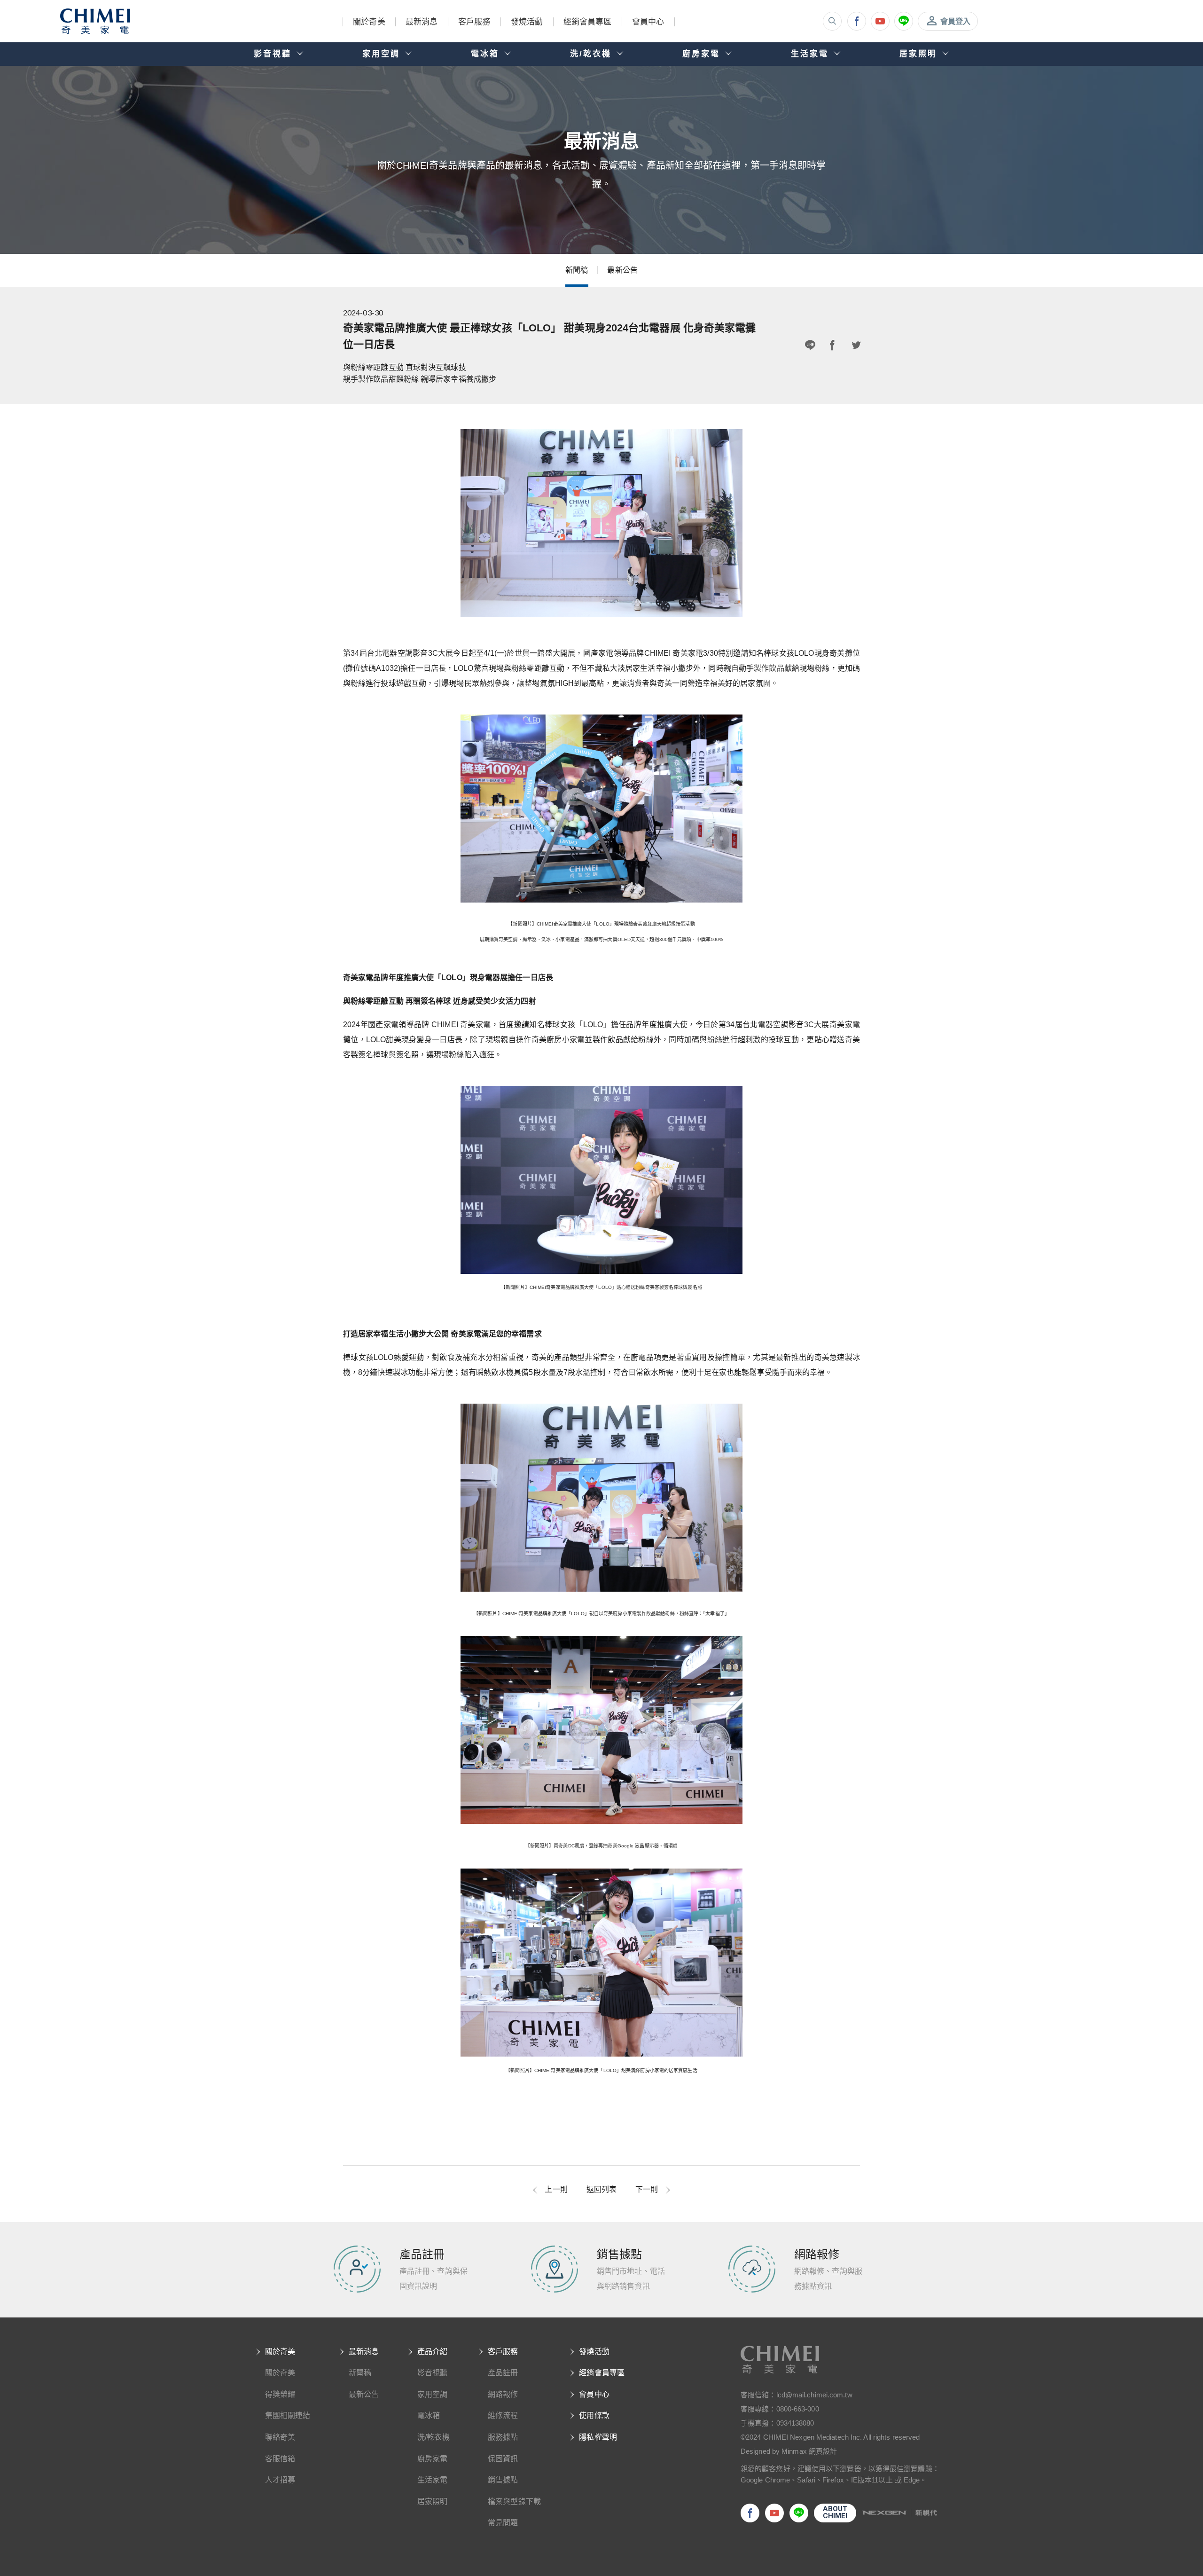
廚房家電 (432, 2459)
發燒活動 (527, 22)
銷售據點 (503, 2480)
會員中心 (648, 22)
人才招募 (280, 2480)
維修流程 (503, 2415)
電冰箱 (429, 2415)
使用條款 (594, 2415)
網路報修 (503, 2394)
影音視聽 (432, 2373)
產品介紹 (432, 2352)
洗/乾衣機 (434, 2437)
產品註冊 (503, 2373)
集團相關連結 (288, 2415)
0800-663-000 (798, 2409)
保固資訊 (503, 2459)
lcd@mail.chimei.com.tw (814, 2395)
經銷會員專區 (588, 22)
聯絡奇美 (280, 2437)
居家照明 (432, 2501)
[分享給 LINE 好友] (810, 346)
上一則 (556, 2189)
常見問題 (503, 2523)
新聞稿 (577, 270)
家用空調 (432, 2394)
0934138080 (795, 2423)
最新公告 (622, 270)
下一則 (647, 2189)
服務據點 (503, 2437)
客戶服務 (474, 22)
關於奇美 (369, 22)
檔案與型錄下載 (514, 2501)
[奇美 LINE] (904, 21)
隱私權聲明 (598, 2437)
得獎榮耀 (280, 2394)
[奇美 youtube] (880, 21)
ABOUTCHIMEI (835, 2512)
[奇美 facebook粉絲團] (857, 21)
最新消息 (422, 22)
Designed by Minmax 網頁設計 (789, 2451)
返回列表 (601, 2189)
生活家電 (432, 2480)
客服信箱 (280, 2459)
